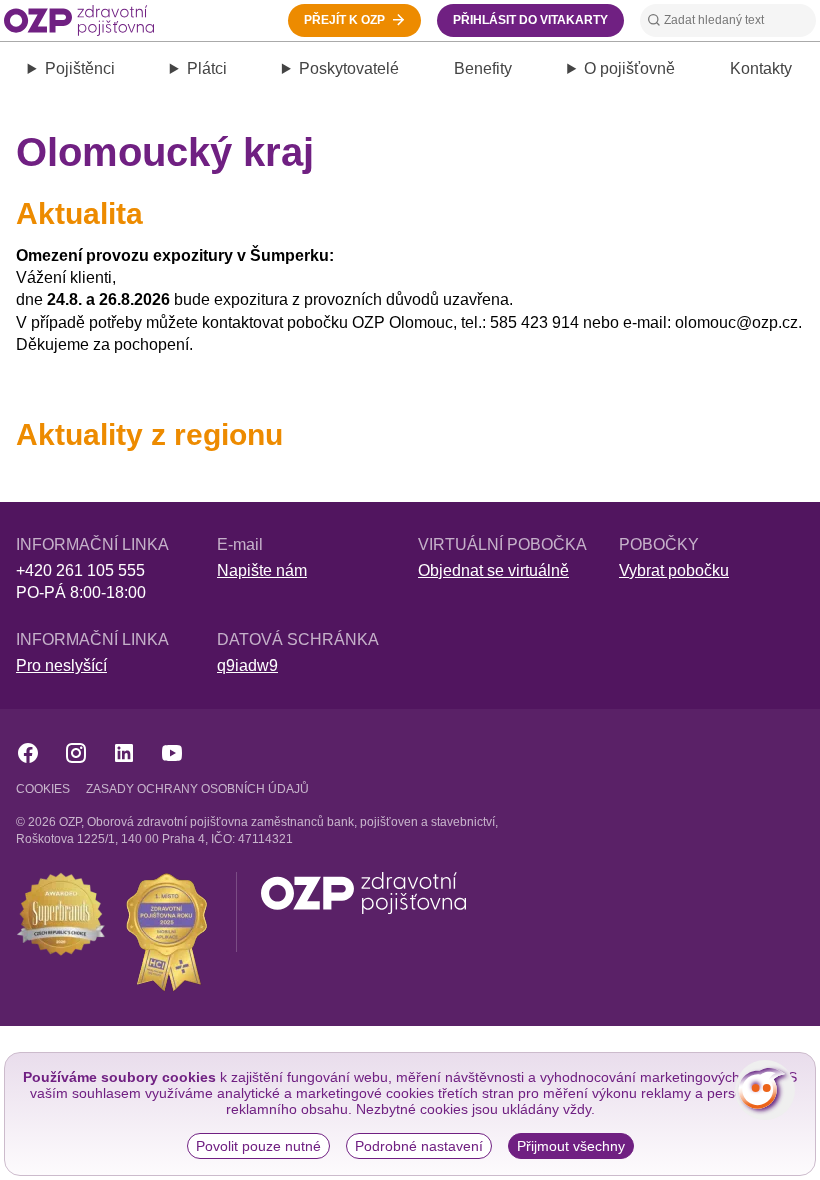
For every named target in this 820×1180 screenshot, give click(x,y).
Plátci (207, 68)
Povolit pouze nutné (258, 1146)
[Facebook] (28, 753)
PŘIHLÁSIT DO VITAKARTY (530, 20)
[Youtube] (172, 753)
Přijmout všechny (571, 1146)
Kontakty (761, 68)
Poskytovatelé (349, 68)
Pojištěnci (80, 68)
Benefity (483, 68)
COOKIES (43, 789)
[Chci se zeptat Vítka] (765, 1090)
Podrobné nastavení (419, 1146)
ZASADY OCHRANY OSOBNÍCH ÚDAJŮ (197, 789)
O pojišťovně (629, 68)
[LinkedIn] (124, 753)
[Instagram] (76, 753)
